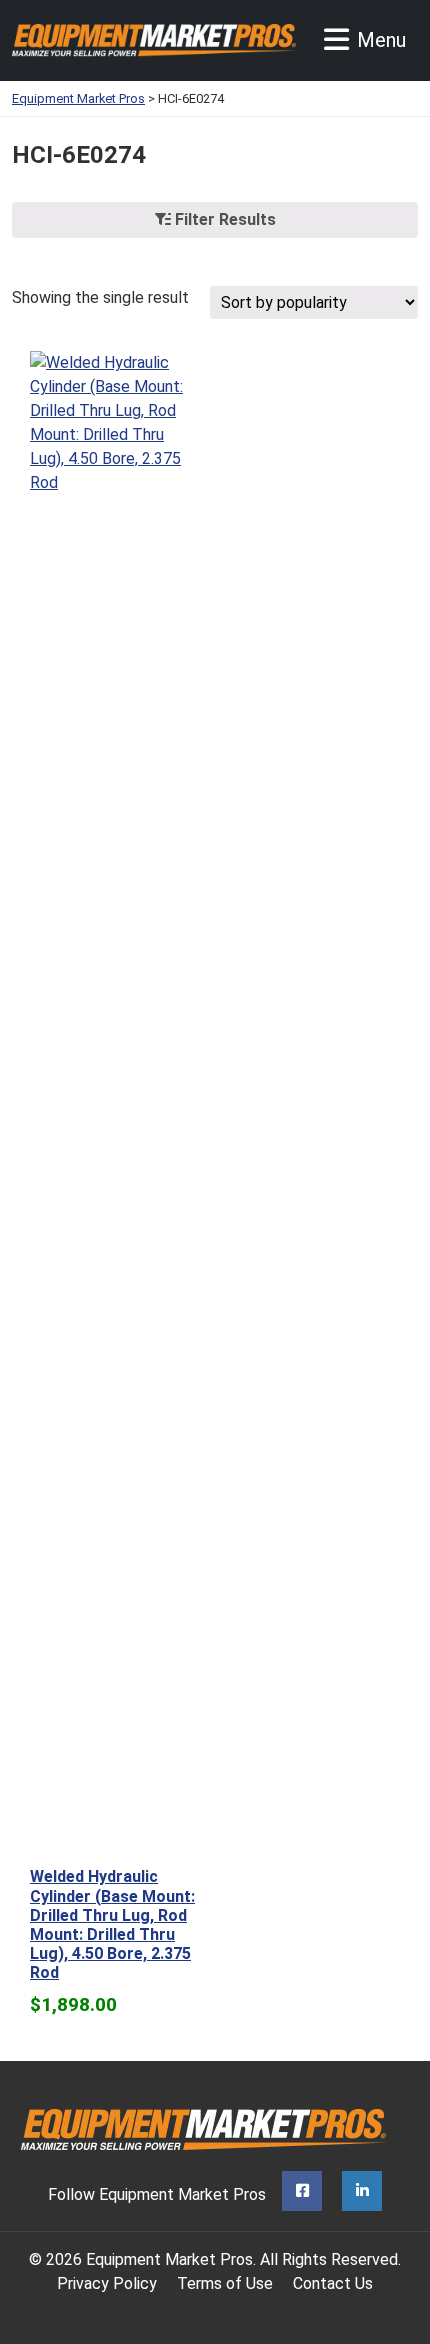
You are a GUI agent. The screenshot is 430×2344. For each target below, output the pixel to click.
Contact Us (333, 2283)
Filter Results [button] (223, 219)
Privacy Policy (107, 2283)
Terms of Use (225, 2283)
